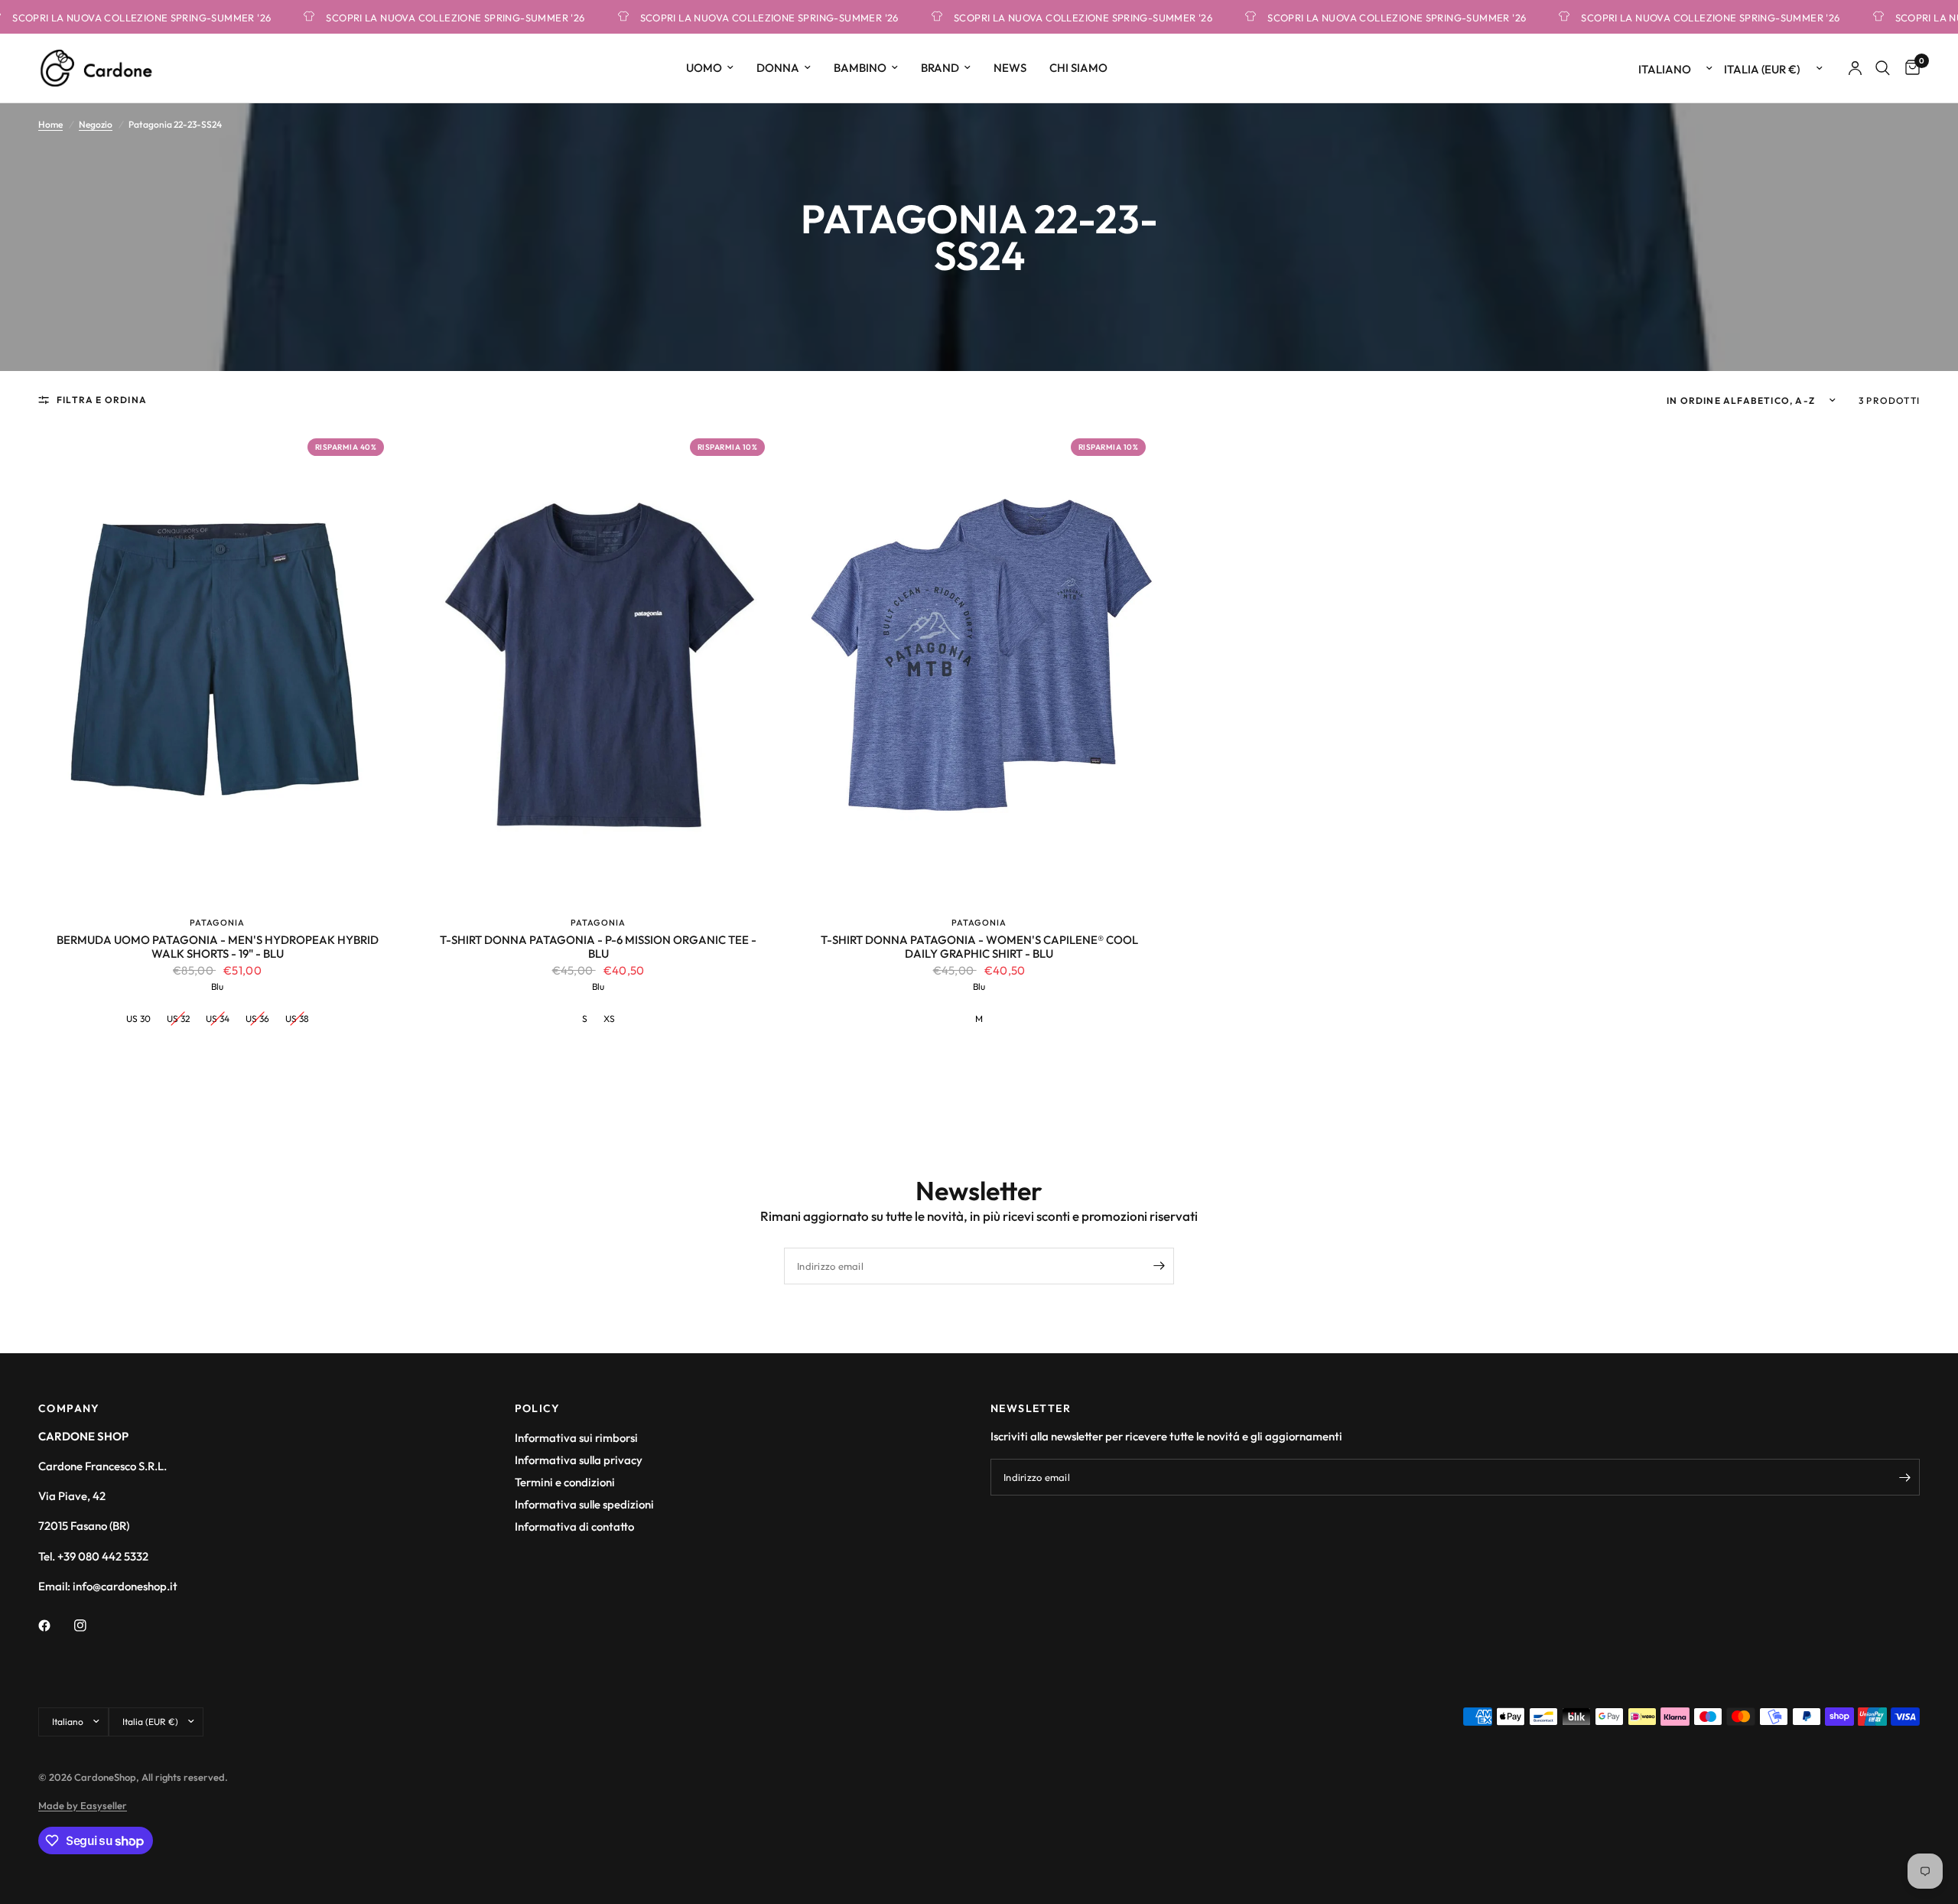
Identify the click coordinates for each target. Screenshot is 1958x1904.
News (1010, 68)
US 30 (138, 1019)
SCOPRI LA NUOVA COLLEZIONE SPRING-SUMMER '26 (415, 17)
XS (609, 1019)
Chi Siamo (1078, 68)
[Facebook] (55, 1626)
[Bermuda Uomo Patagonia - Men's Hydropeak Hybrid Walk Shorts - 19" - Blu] (217, 665)
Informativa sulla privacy (579, 1460)
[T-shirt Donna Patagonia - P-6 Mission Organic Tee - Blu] (598, 665)
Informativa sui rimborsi (576, 1438)
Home (50, 124)
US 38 (297, 1019)
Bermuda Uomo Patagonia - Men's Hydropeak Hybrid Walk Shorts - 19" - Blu (217, 947)
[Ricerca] (1883, 68)
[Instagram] (91, 1626)
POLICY (538, 1408)
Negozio (96, 124)
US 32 (178, 1019)
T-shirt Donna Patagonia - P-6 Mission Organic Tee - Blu (598, 947)
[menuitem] (710, 68)
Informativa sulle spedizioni (584, 1504)
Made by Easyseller (83, 1805)
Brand (940, 68)
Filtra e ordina (102, 400)
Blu (217, 986)
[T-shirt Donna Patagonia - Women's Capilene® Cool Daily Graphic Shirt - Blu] (979, 665)
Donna (778, 68)
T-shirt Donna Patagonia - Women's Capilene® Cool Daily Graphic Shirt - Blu (979, 947)
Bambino (860, 68)
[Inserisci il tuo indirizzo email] (1159, 1266)
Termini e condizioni (565, 1482)
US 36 (257, 1019)
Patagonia (217, 923)
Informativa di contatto (574, 1526)
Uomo (704, 68)
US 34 (218, 1019)
